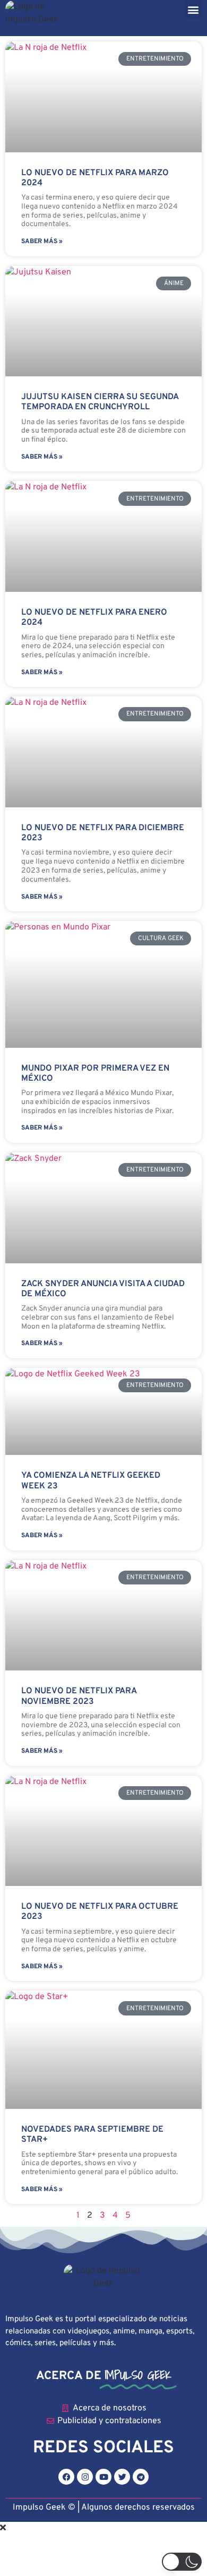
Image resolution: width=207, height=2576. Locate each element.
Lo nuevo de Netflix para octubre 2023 (100, 1912)
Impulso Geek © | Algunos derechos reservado (102, 2508)
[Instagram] (85, 2477)
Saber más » (42, 242)
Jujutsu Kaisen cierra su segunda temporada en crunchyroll (100, 402)
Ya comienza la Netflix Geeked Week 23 (91, 1481)
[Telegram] (141, 2477)
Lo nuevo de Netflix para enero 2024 (94, 618)
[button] (193, 9)
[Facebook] (66, 2477)
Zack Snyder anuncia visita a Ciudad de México (103, 1289)
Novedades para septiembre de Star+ (92, 2135)
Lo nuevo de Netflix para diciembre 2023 (103, 833)
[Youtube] (103, 2477)
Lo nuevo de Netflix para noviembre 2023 (79, 1696)
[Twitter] (122, 2477)
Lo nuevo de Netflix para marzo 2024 (95, 178)
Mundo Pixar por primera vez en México (95, 1074)
